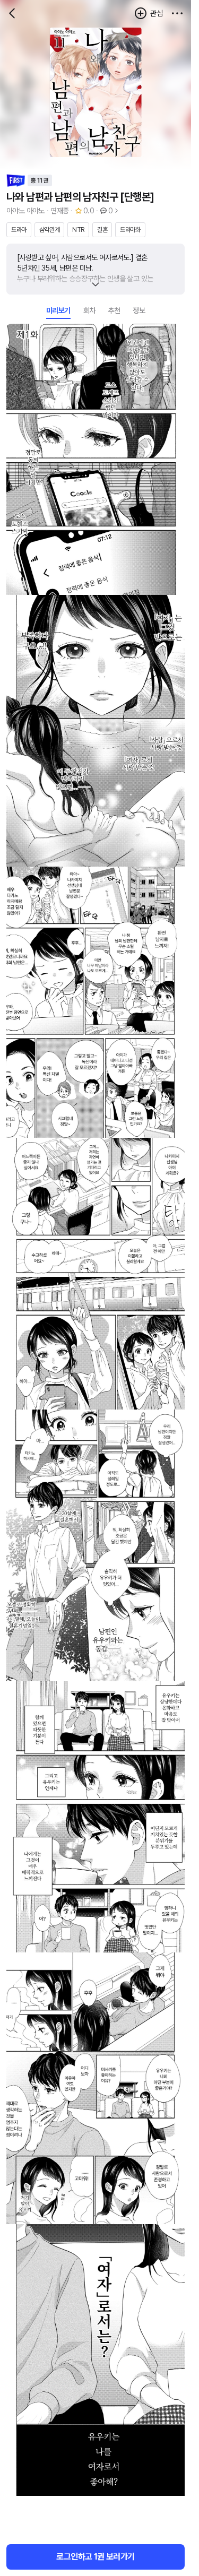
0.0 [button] (89, 211)
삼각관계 (49, 230)
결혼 (102, 230)
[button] (177, 13)
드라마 (19, 230)
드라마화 (130, 230)
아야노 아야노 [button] (25, 211)
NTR (78, 230)
